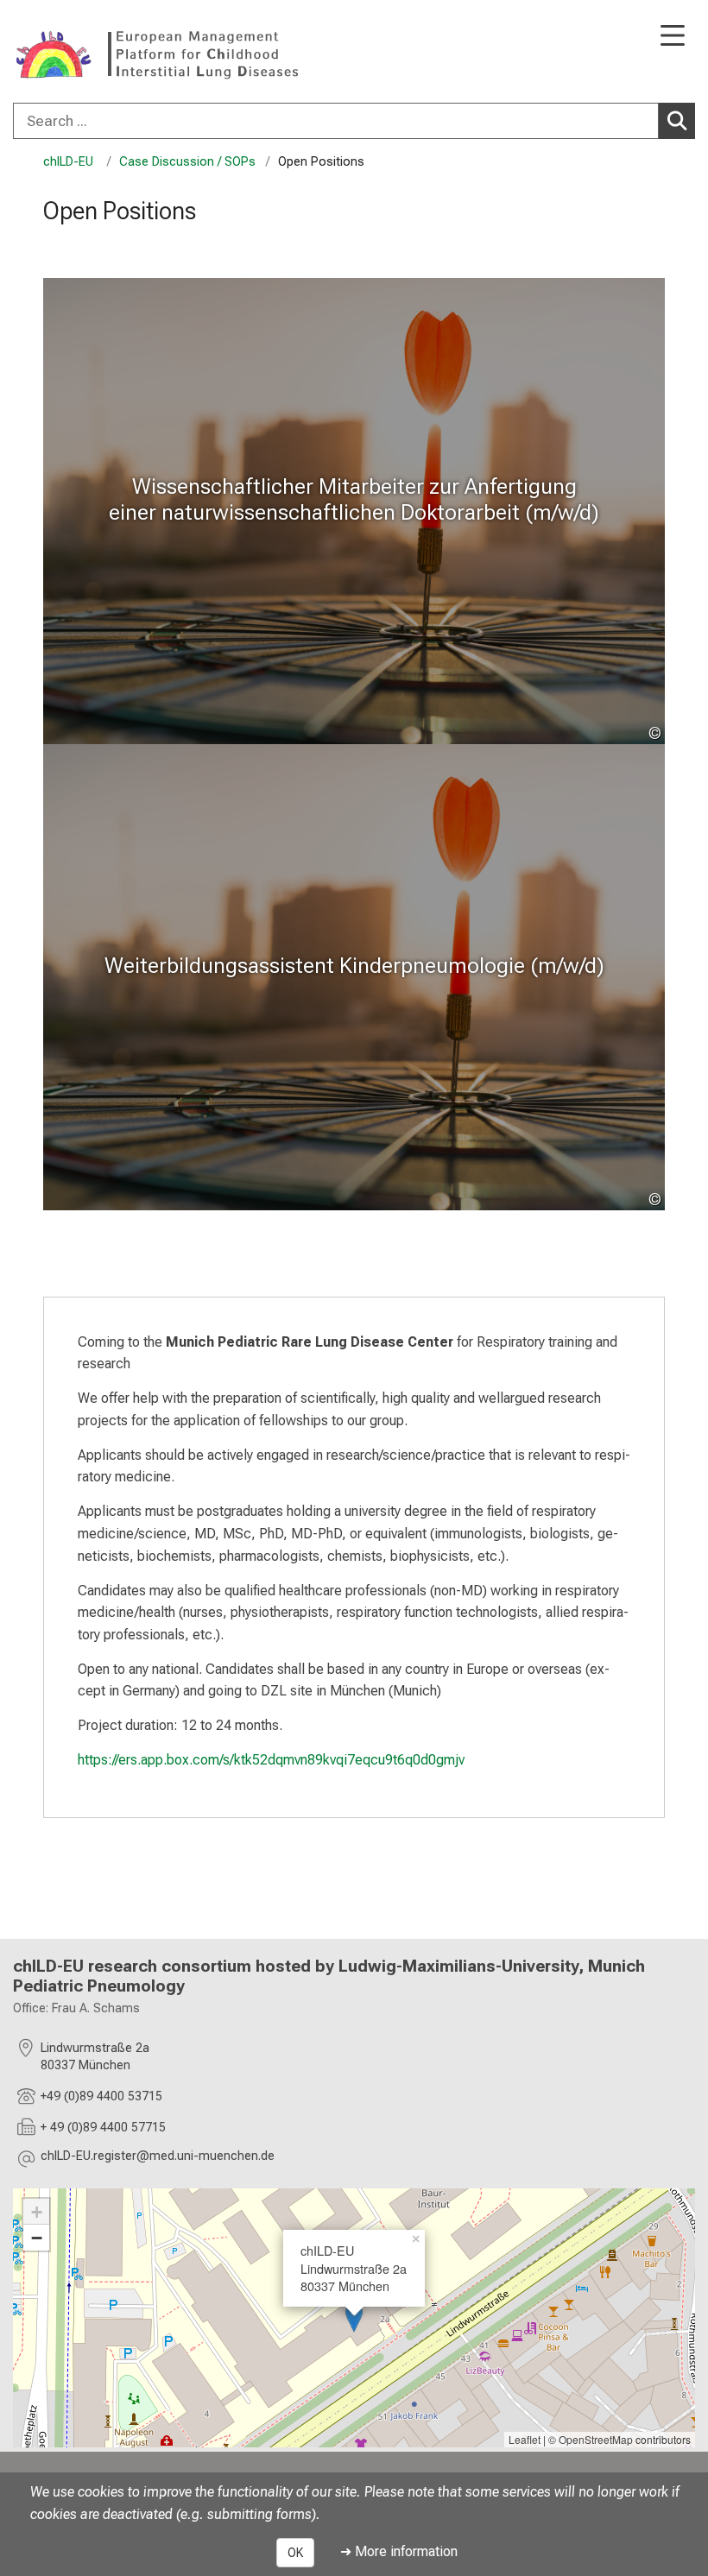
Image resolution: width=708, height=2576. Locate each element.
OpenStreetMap (596, 2439)
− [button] (37, 2238)
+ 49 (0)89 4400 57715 (103, 2128)
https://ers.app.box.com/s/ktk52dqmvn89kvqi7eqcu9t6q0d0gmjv (271, 1760)
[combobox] (354, 121)
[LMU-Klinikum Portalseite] (73, 53)
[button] (158, 2159)
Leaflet (525, 2439)
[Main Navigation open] (673, 37)
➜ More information (399, 2551)
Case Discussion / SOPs (187, 162)
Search (677, 121)
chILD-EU (70, 162)
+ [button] (37, 2212)
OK (295, 2553)
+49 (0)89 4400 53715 (101, 2096)
